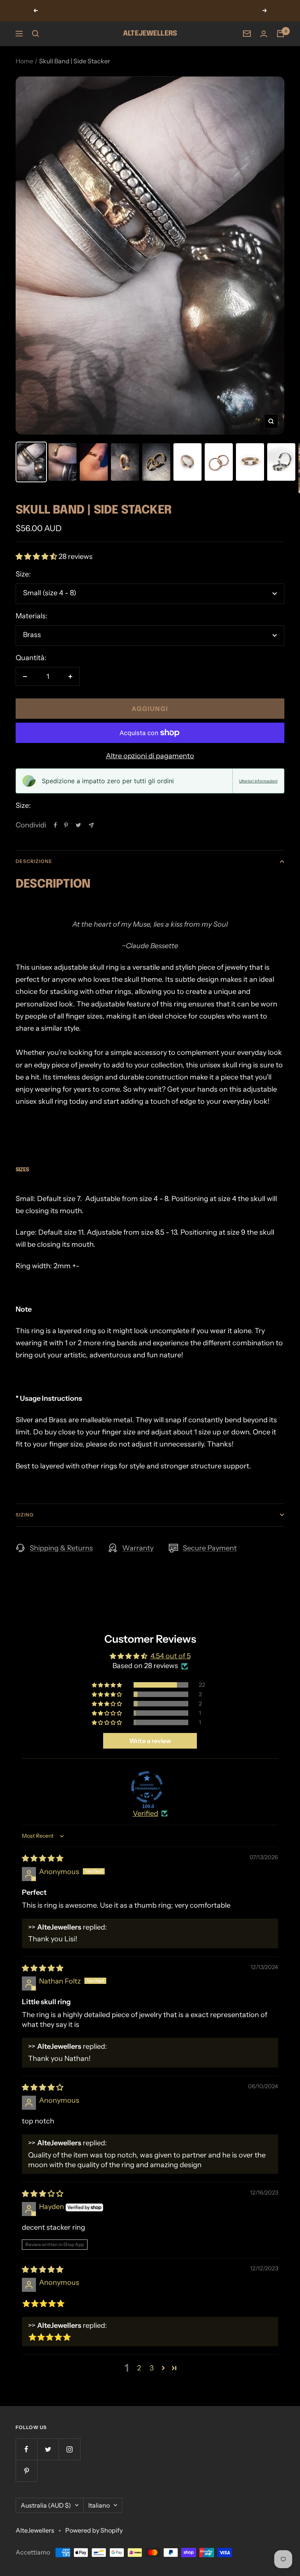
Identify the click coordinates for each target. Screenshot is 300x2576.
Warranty (138, 1548)
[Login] (264, 34)
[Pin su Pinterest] (66, 825)
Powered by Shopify (94, 2530)
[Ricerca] (36, 34)
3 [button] (152, 2368)
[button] (37, 557)
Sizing (25, 1515)
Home (24, 61)
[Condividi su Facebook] (55, 825)
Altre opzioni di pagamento (150, 756)
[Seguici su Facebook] (26, 2449)
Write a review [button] (150, 1741)
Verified (146, 1813)
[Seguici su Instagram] (69, 2449)
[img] (43, 1858)
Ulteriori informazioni (258, 781)
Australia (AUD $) (46, 2505)
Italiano (99, 2505)
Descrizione (34, 861)
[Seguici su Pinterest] (26, 2471)
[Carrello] (280, 34)
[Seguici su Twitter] (48, 2449)
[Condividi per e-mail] (91, 825)
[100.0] (147, 1787)
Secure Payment (210, 1548)
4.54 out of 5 (171, 1656)
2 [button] (139, 2368)
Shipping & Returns (61, 1548)
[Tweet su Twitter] (78, 825)
